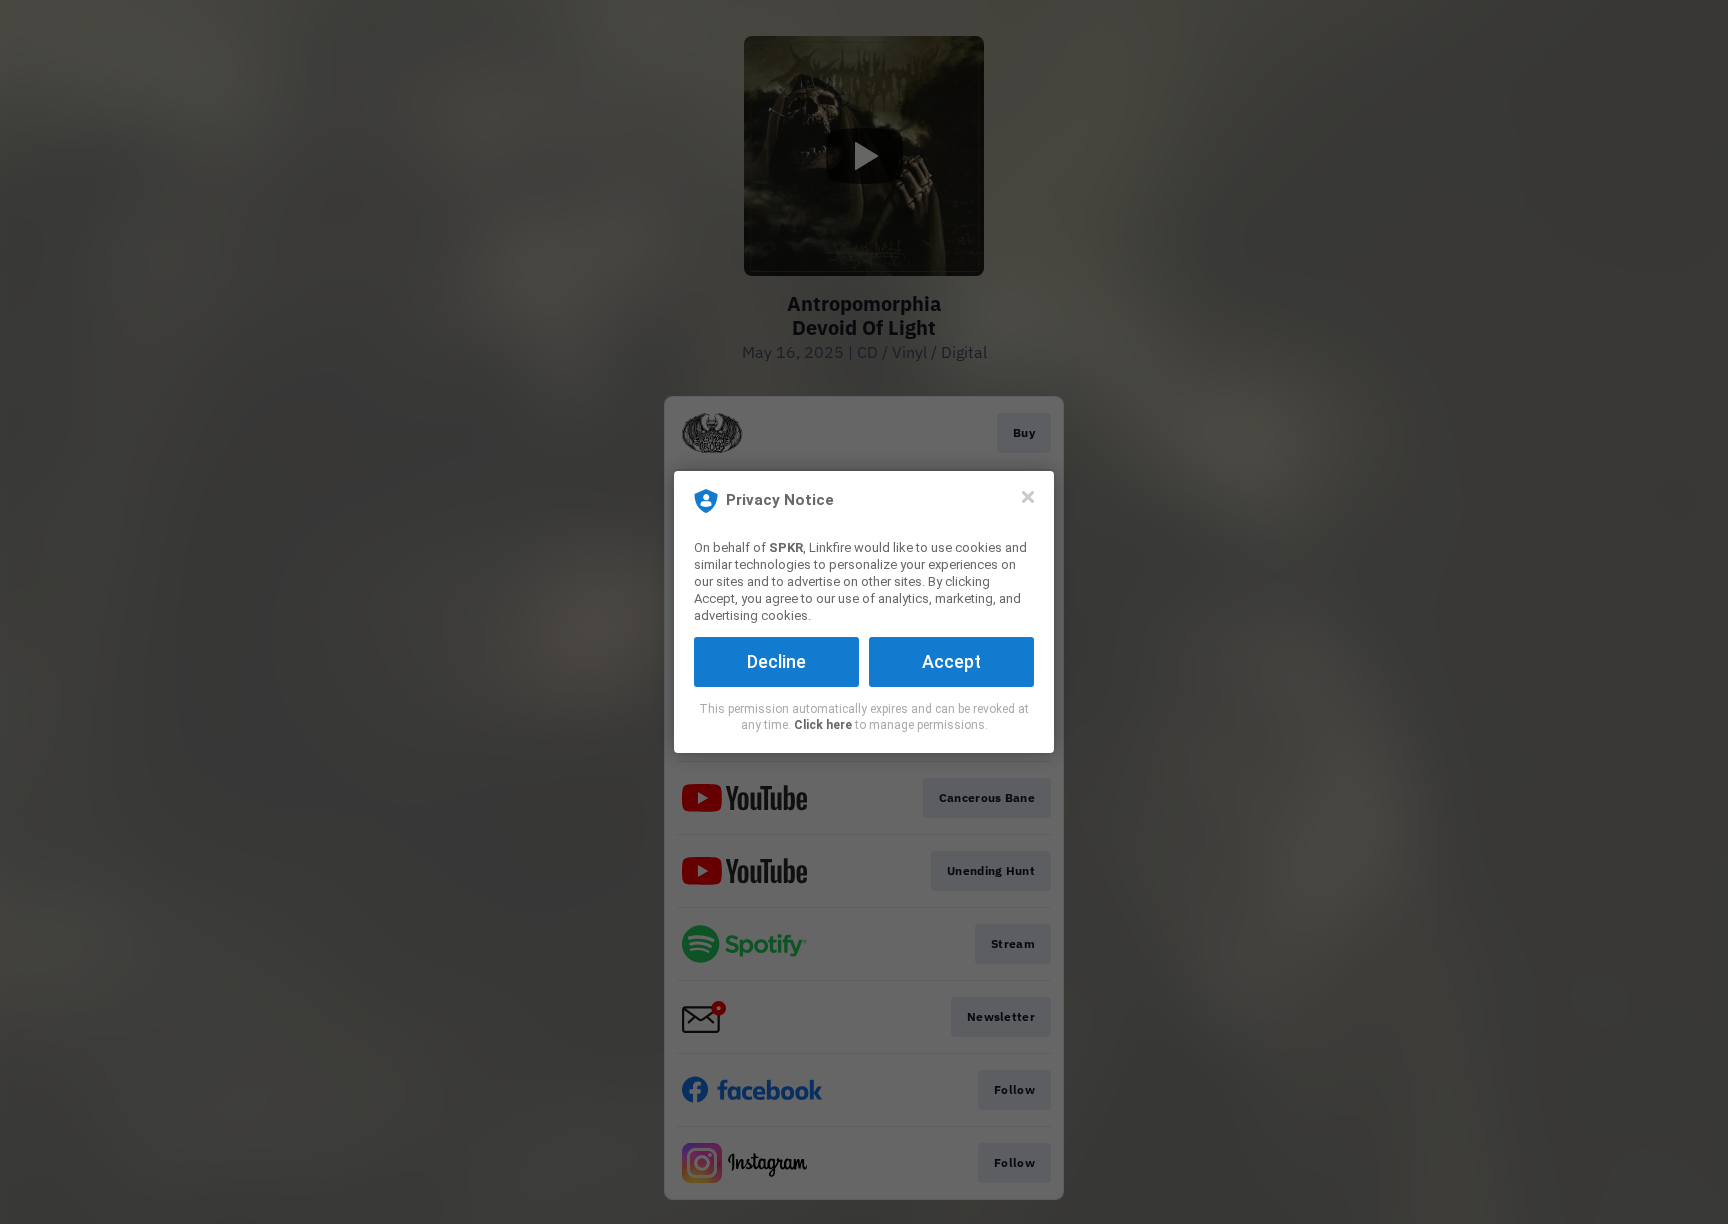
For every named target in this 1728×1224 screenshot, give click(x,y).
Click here (823, 725)
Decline (776, 661)
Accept (951, 661)
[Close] (1028, 497)
